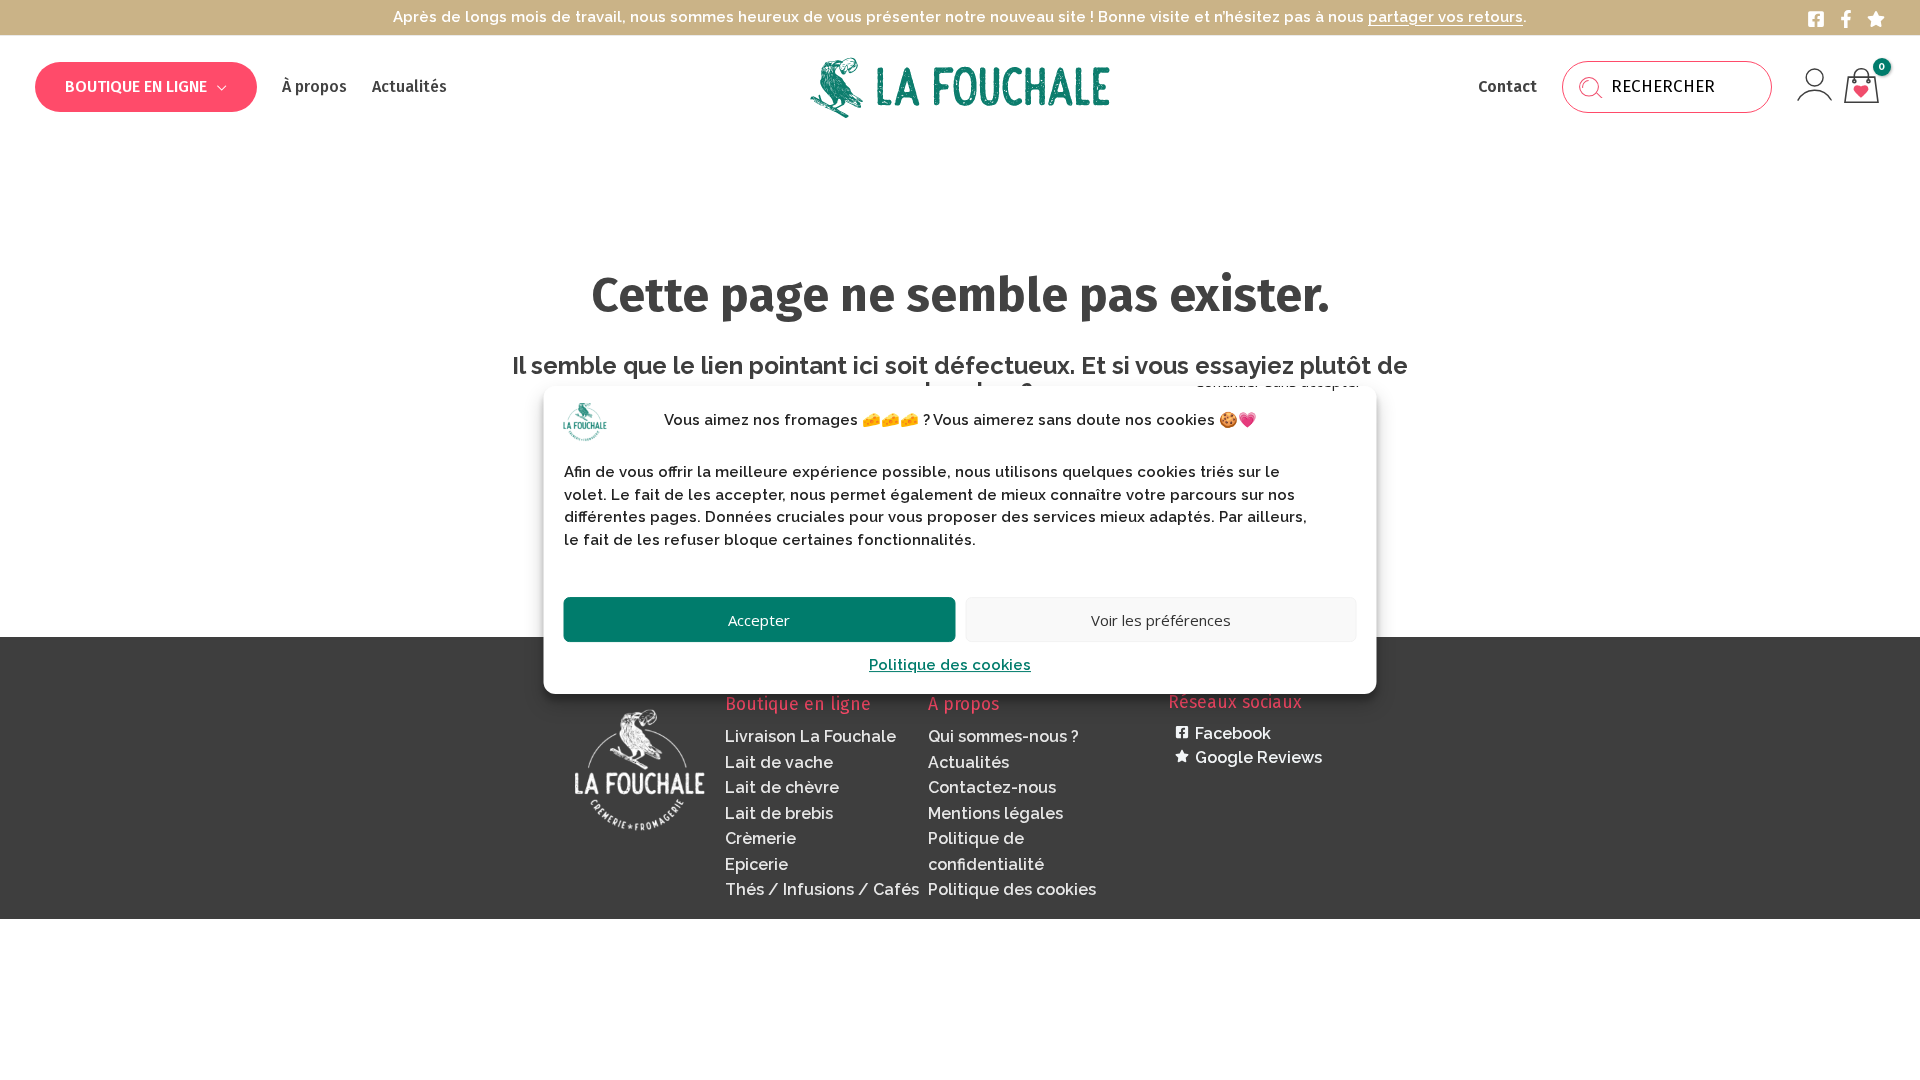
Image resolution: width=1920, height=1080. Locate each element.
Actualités (968, 762)
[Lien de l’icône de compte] (1814, 84)
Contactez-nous (992, 787)
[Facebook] (1816, 19)
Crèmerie (760, 838)
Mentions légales (995, 813)
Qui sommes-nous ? (1003, 736)
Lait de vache (779, 762)
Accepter (759, 620)
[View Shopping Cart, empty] (1861, 87)
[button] (217, 86)
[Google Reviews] (1876, 19)
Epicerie (756, 864)
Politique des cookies (950, 665)
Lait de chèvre (782, 787)
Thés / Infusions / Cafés (822, 889)
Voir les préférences (1161, 620)
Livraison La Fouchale (810, 736)
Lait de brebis (779, 813)
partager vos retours (1445, 17)
